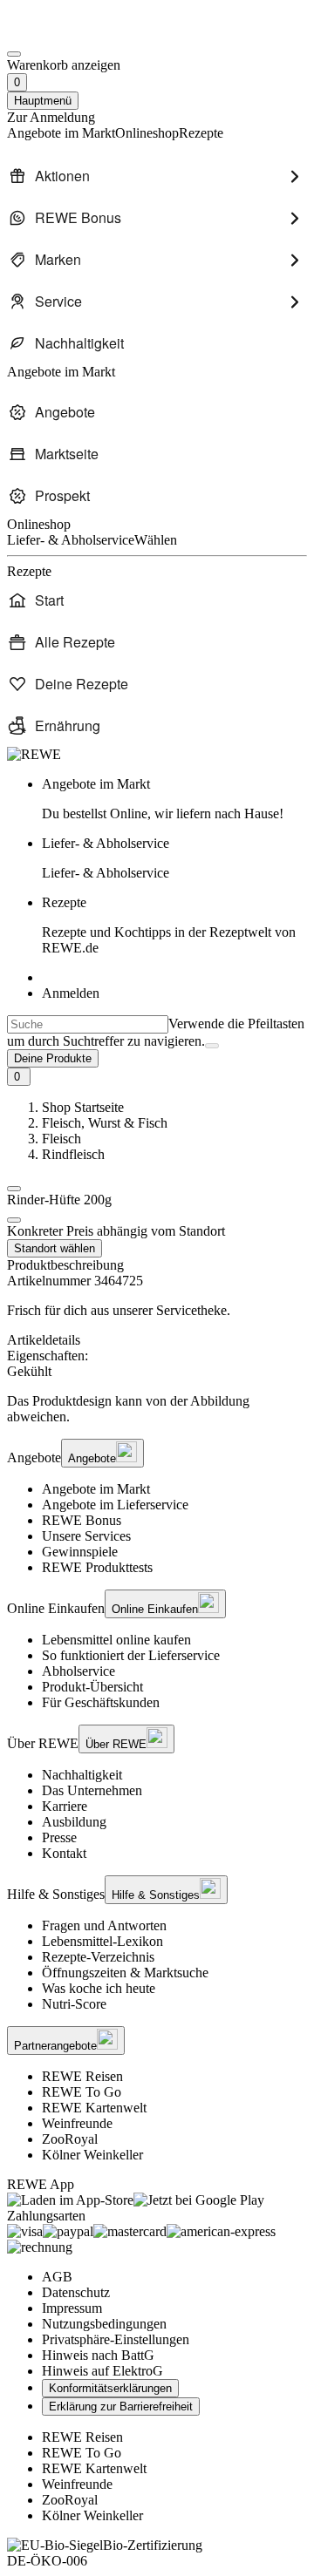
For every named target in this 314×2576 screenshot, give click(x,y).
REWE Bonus (82, 1520)
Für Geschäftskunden (101, 1702)
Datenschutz (76, 2292)
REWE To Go (82, 2092)
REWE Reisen (82, 2076)
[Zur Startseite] (66, 34)
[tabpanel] (157, 1364)
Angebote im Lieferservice (115, 1505)
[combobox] (88, 1024)
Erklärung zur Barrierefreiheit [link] (121, 2407)
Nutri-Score (74, 2004)
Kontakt (64, 1853)
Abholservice (78, 1671)
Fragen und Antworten (104, 1925)
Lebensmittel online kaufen (116, 1640)
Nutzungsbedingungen (104, 2324)
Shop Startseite (83, 1107)
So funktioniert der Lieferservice (131, 1655)
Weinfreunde (77, 2123)
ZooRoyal (70, 2139)
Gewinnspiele (80, 1552)
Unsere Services (86, 1536)
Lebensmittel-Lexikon (102, 1941)
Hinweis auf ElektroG (102, 2371)
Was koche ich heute (99, 1988)
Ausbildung (74, 1822)
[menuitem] (157, 176)
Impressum (72, 2308)
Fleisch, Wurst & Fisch (105, 1123)
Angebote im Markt (96, 1489)
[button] (14, 1189)
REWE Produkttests (97, 1567)
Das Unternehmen (92, 1790)
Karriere (65, 1806)
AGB (57, 2277)
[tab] (157, 1340)
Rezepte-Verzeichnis (98, 1957)
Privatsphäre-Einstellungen (116, 2339)
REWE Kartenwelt (94, 2108)
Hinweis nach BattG (98, 2355)
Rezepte (169, 925)
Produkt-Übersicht (92, 1687)
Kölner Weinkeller (92, 2155)
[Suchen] (212, 1046)
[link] (174, 799)
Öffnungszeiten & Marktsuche (125, 1973)
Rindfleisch (73, 1154)
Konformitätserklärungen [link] (110, 2388)
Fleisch (61, 1139)
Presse (59, 1837)
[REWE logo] (34, 754)
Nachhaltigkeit (82, 1775)
